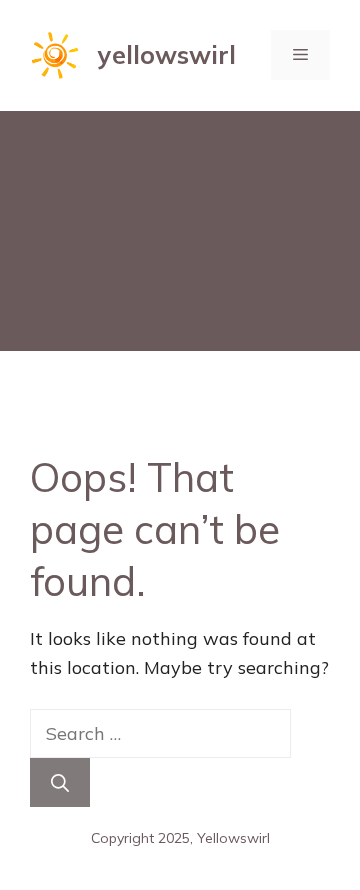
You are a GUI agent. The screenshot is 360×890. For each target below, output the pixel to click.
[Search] (60, 782)
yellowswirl (167, 54)
